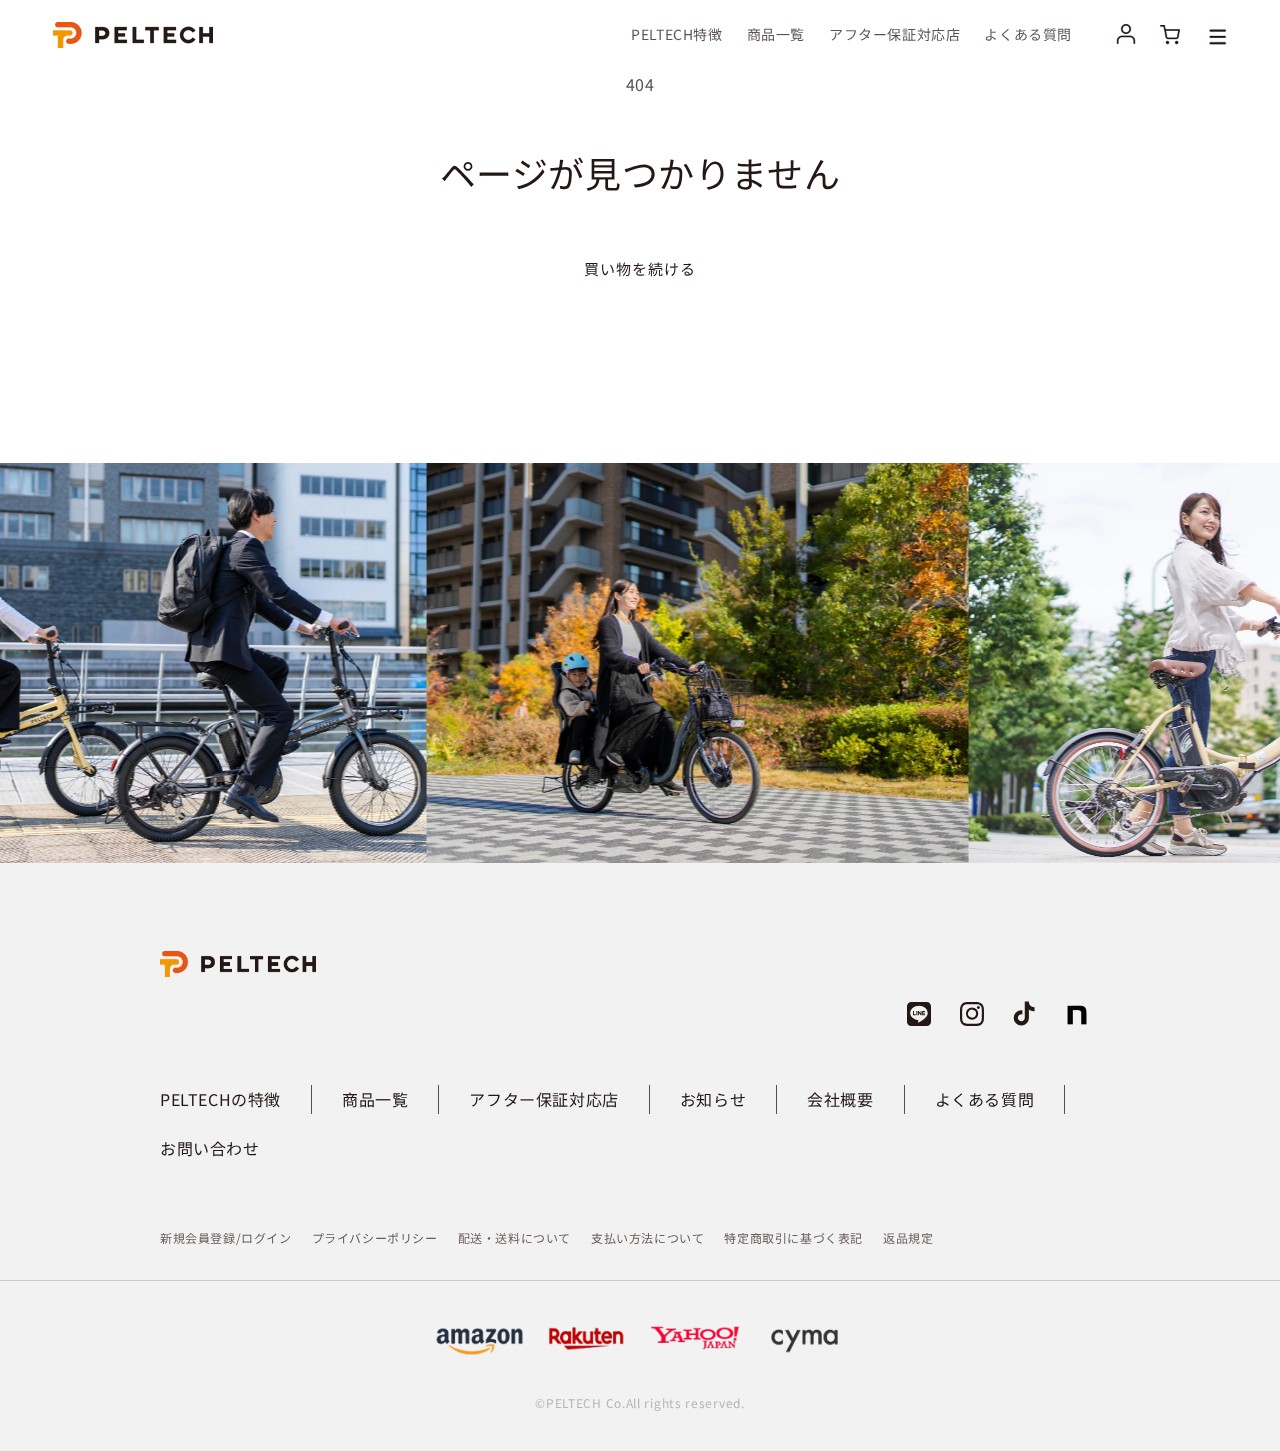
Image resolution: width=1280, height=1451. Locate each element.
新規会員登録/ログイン (226, 1237)
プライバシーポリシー (375, 1237)
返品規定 (908, 1237)
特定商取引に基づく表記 (793, 1237)
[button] (1202, 34)
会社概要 (840, 1099)
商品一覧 (375, 1099)
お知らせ (713, 1099)
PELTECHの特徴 (220, 1099)
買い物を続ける (640, 268)
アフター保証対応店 (543, 1099)
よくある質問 (985, 1099)
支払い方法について (647, 1237)
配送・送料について (514, 1237)
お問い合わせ (210, 1148)
